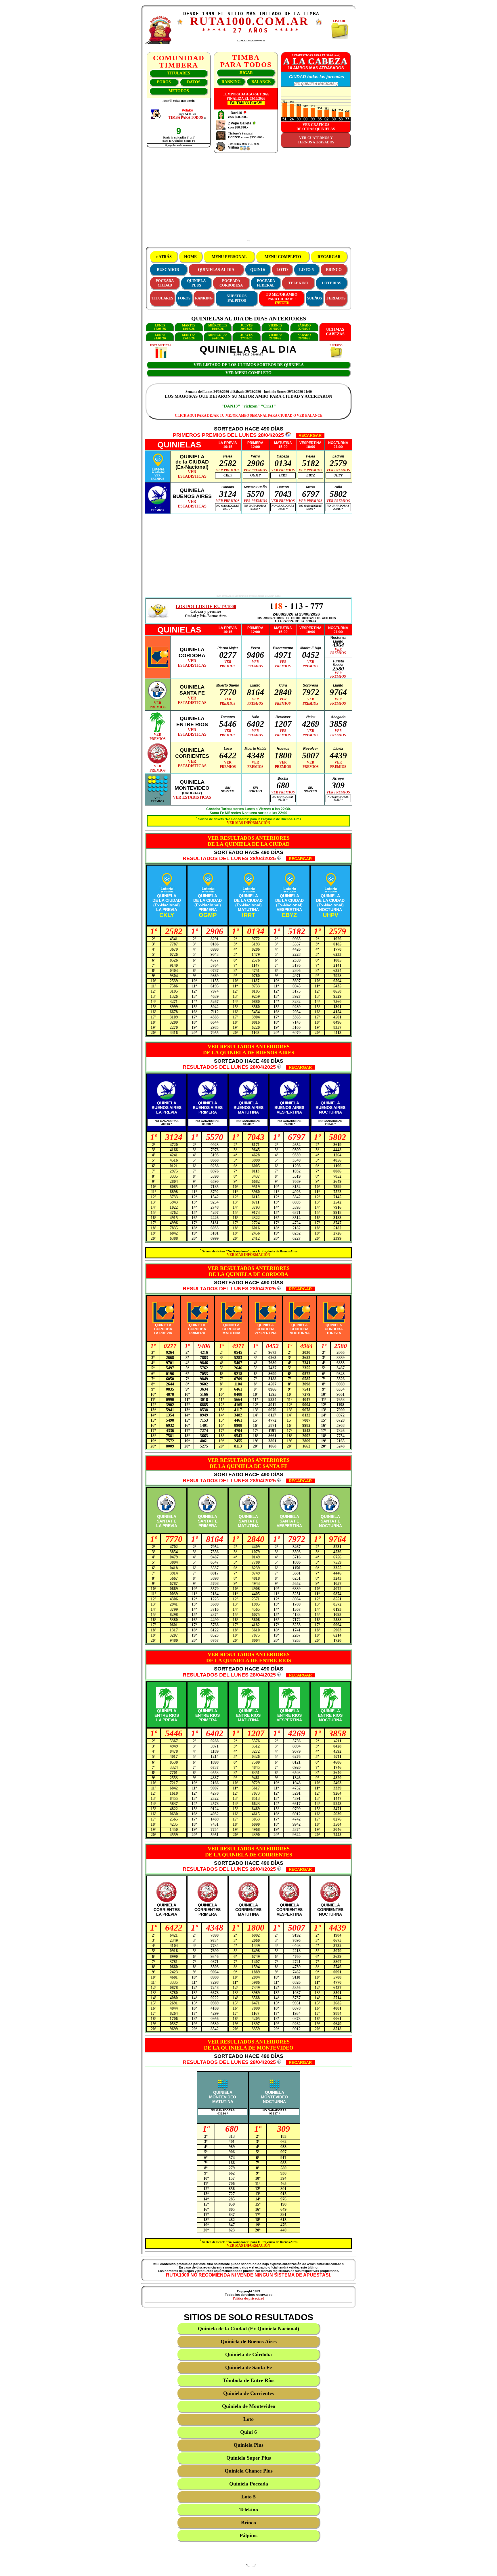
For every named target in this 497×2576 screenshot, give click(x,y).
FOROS (164, 82)
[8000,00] (254, 123)
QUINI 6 (258, 270)
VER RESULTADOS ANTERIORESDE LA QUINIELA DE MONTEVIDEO (249, 2045)
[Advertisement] (248, 199)
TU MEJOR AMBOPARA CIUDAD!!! (282, 297)
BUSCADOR (168, 270)
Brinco (248, 2523)
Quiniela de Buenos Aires (249, 2342)
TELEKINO (298, 283)
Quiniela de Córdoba (248, 2354)
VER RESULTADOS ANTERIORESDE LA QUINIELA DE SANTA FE (249, 1463)
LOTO (282, 270)
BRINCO (334, 270)
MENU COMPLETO (283, 257)
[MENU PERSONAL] (180, 23)
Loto (248, 2419)
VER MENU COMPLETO (248, 373)
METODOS (179, 91)
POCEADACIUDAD (165, 283)
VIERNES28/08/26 (275, 337)
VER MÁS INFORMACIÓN (248, 823)
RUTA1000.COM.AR (249, 21)
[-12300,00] (245, 113)
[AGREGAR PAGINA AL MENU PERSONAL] (319, 24)
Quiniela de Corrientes (248, 2393)
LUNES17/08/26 (160, 327)
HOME (190, 257)
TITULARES (179, 73)
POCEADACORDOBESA (231, 283)
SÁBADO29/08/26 (304, 337)
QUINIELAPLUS (196, 283)
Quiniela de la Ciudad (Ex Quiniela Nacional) (248, 2329)
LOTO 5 (306, 270)
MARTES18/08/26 (189, 327)
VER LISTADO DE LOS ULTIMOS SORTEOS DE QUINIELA (249, 365)
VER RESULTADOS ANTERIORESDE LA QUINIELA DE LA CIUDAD (249, 841)
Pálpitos (248, 2535)
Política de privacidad (248, 2298)
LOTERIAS (331, 283)
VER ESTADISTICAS (192, 797)
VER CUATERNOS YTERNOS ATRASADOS (316, 140)
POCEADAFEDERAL (266, 283)
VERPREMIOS (157, 477)
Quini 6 (248, 2432)
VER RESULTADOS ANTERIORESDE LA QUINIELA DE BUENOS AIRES (249, 1050)
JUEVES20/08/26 (246, 327)
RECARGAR (329, 257)
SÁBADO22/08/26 (304, 327)
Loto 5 (248, 2497)
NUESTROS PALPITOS (237, 298)
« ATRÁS (164, 257)
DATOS (194, 82)
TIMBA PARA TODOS (186, 118)
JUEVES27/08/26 (246, 337)
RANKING (231, 82)
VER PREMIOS (228, 470)
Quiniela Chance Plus (249, 2471)
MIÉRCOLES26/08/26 (218, 337)
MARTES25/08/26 (189, 337)
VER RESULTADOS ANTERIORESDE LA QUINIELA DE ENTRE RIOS (249, 1657)
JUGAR (246, 73)
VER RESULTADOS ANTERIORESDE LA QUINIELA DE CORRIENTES (249, 1852)
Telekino (249, 2510)
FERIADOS (336, 298)
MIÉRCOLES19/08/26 (218, 327)
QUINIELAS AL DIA (216, 270)
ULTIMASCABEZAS (335, 332)
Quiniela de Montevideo (249, 2406)
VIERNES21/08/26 (275, 327)
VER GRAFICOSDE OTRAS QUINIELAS (316, 127)
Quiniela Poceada (249, 2484)
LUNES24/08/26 (160, 337)
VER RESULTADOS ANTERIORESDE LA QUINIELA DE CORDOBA (249, 1271)
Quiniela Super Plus (249, 2458)
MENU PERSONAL (229, 257)
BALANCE (261, 82)
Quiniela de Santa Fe (248, 2367)
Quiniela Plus (248, 2445)
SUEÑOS (315, 298)
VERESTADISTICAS (192, 474)
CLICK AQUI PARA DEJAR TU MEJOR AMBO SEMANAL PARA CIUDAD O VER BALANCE (249, 416)
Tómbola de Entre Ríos (248, 2380)
